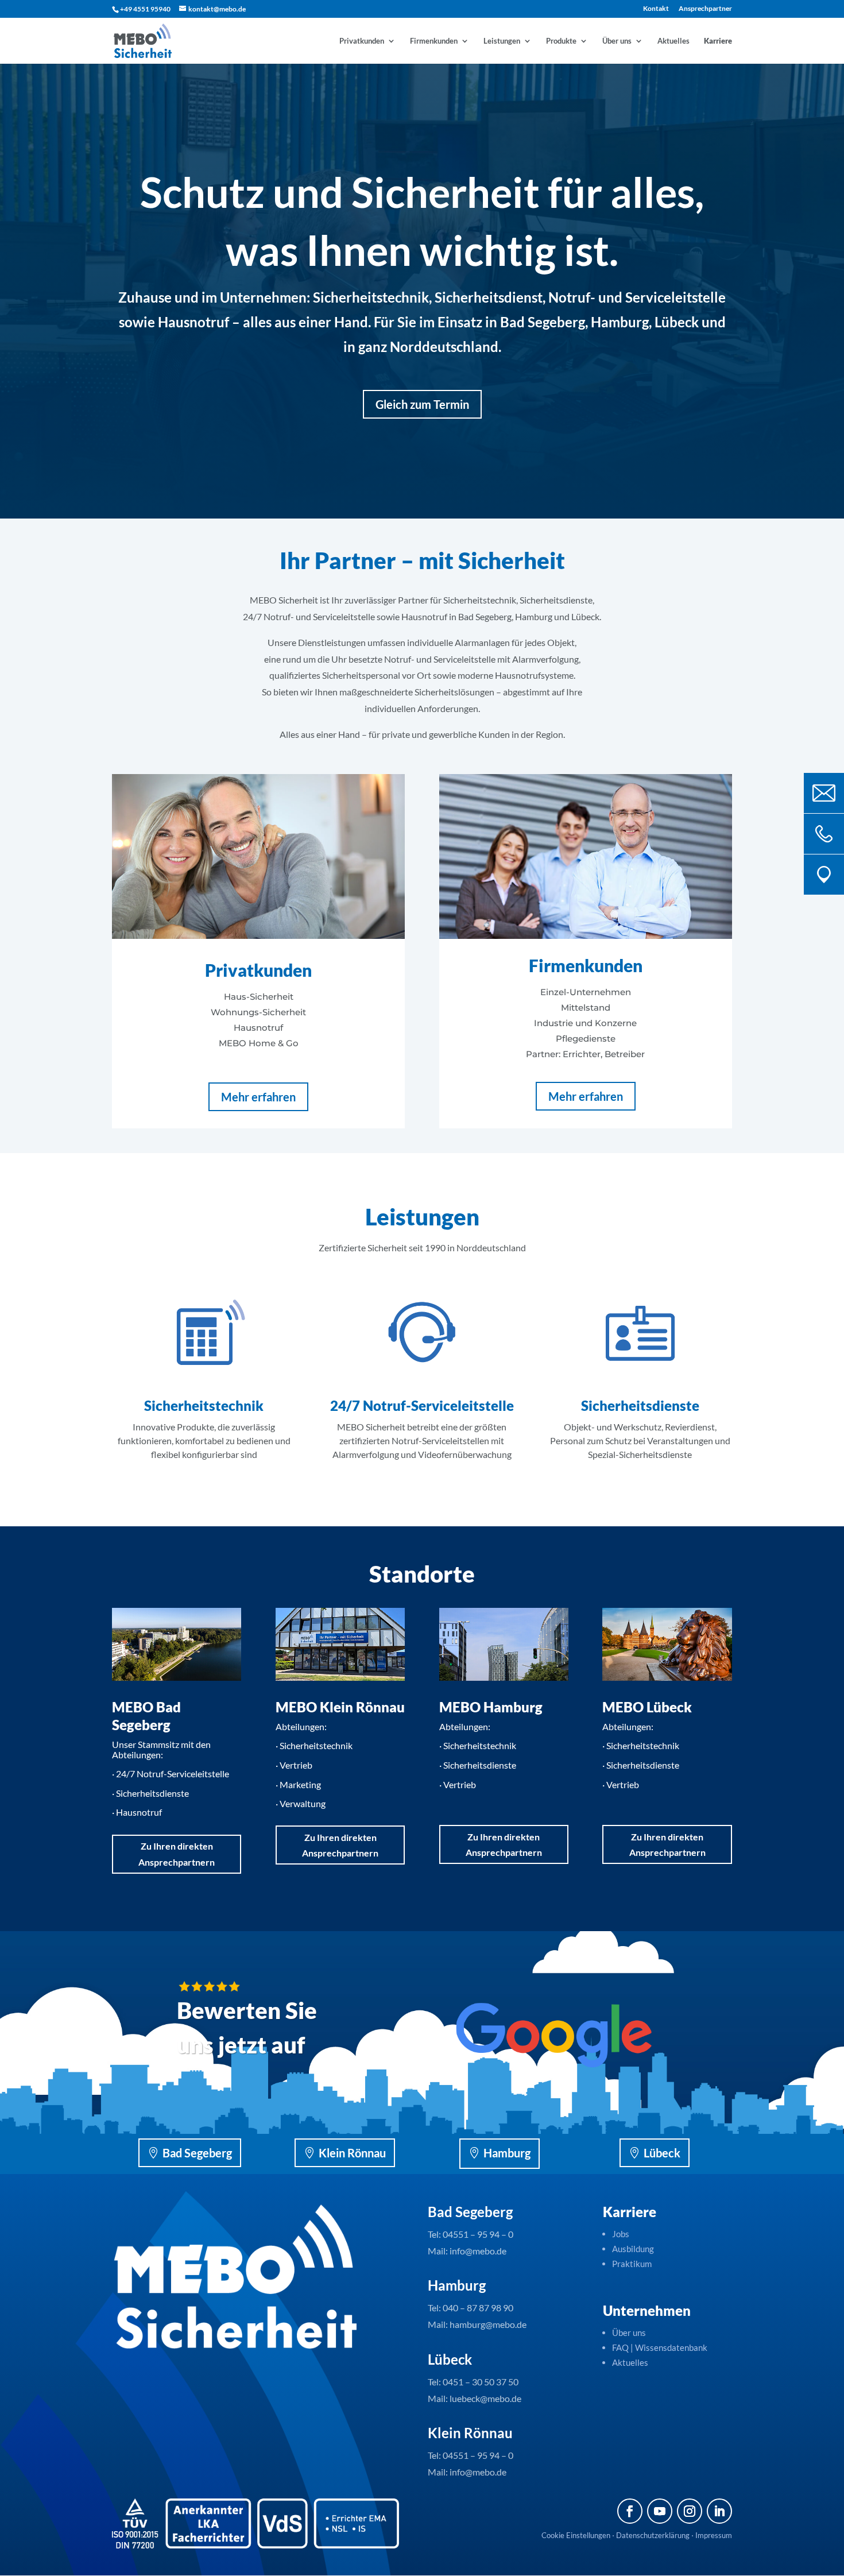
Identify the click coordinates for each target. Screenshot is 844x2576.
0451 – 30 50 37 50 (481, 2382)
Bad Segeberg (197, 2153)
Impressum (714, 2535)
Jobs (621, 2234)
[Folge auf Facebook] (630, 2511)
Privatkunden (362, 41)
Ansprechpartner (705, 9)
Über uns (617, 41)
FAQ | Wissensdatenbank (661, 2347)
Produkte (561, 41)
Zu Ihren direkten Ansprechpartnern (177, 1854)
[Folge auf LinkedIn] (719, 2511)
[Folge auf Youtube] (660, 2511)
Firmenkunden (434, 41)
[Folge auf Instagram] (690, 2511)
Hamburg (507, 2153)
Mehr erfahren (258, 1097)
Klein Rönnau (352, 2153)
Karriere (718, 41)
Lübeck (662, 2153)
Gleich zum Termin (422, 404)
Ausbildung (633, 2249)
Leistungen (502, 41)
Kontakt (656, 9)
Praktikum (632, 2264)
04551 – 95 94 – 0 (478, 2234)
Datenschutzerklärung (653, 2535)
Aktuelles (673, 41)
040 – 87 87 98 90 (478, 2308)
